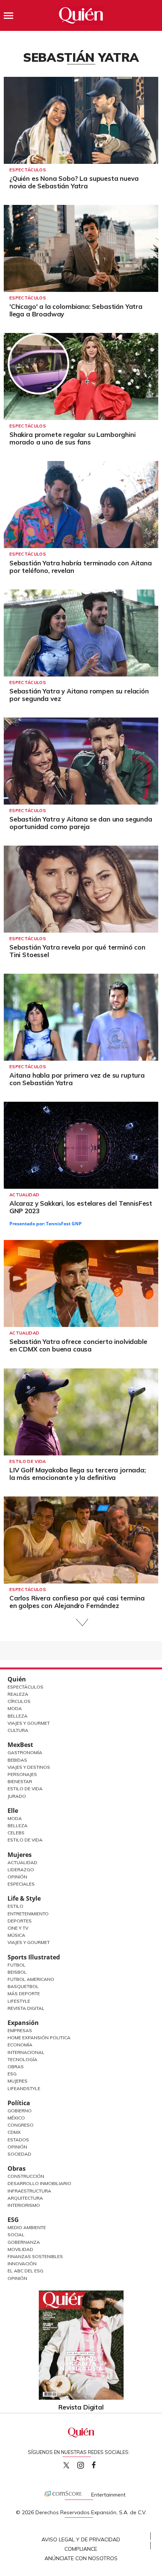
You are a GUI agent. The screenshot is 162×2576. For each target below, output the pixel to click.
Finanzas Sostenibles (35, 2256)
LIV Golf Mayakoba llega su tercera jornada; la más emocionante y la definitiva (78, 1474)
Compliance (81, 2549)
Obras (16, 2067)
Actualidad (24, 1195)
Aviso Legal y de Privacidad (81, 2539)
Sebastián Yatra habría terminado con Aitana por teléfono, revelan (81, 567)
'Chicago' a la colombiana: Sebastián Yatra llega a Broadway (76, 310)
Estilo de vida (28, 1461)
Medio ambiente (27, 2227)
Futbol (17, 1965)
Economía (20, 2045)
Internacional (26, 2052)
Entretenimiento (28, 1914)
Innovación (22, 2264)
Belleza (18, 1716)
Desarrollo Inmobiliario (39, 2183)
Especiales (21, 1884)
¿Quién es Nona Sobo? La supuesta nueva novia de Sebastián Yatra (74, 182)
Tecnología (22, 2059)
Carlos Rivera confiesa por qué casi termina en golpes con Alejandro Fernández (77, 1602)
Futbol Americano (31, 1979)
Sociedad (19, 2154)
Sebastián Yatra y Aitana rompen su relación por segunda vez (79, 695)
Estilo (15, 1906)
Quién (17, 1679)
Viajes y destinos (29, 1767)
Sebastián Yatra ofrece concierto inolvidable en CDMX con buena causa (78, 1345)
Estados (18, 2140)
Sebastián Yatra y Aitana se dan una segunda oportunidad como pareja (81, 823)
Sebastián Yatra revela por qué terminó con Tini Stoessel (77, 951)
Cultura (18, 1730)
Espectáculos (28, 170)
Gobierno (20, 2111)
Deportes (20, 1921)
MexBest (20, 1745)
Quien (66, 2465)
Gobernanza (24, 2242)
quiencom (87, 2464)
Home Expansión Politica (39, 2038)
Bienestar (20, 1781)
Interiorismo (24, 2205)
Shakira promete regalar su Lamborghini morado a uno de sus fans (73, 438)
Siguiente (81, 1622)
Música (16, 1935)
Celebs (16, 1833)
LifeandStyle (24, 2088)
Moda (15, 1708)
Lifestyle (19, 2001)
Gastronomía (25, 1752)
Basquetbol (23, 1986)
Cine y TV (18, 1928)
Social (16, 2235)
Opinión (17, 1877)
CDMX (14, 2132)
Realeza (18, 1694)
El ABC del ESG (25, 2271)
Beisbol (17, 1972)
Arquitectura (25, 2198)
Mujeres (20, 1855)
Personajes (22, 1774)
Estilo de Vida (25, 1789)
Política (19, 2103)
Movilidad (20, 2249)
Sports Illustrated (34, 1957)
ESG (13, 2220)
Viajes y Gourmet (29, 1723)
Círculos (19, 1701)
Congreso (21, 2125)
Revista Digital (26, 2008)
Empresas (20, 2030)
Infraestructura (29, 2191)
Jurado (17, 1796)
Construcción (26, 2176)
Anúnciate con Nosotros (81, 2558)
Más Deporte (24, 1993)
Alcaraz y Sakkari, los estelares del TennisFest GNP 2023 (81, 1207)
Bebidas (17, 1760)
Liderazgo (21, 1870)
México (16, 2118)
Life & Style (24, 1898)
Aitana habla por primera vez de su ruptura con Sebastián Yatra (77, 1079)
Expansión (23, 2023)
